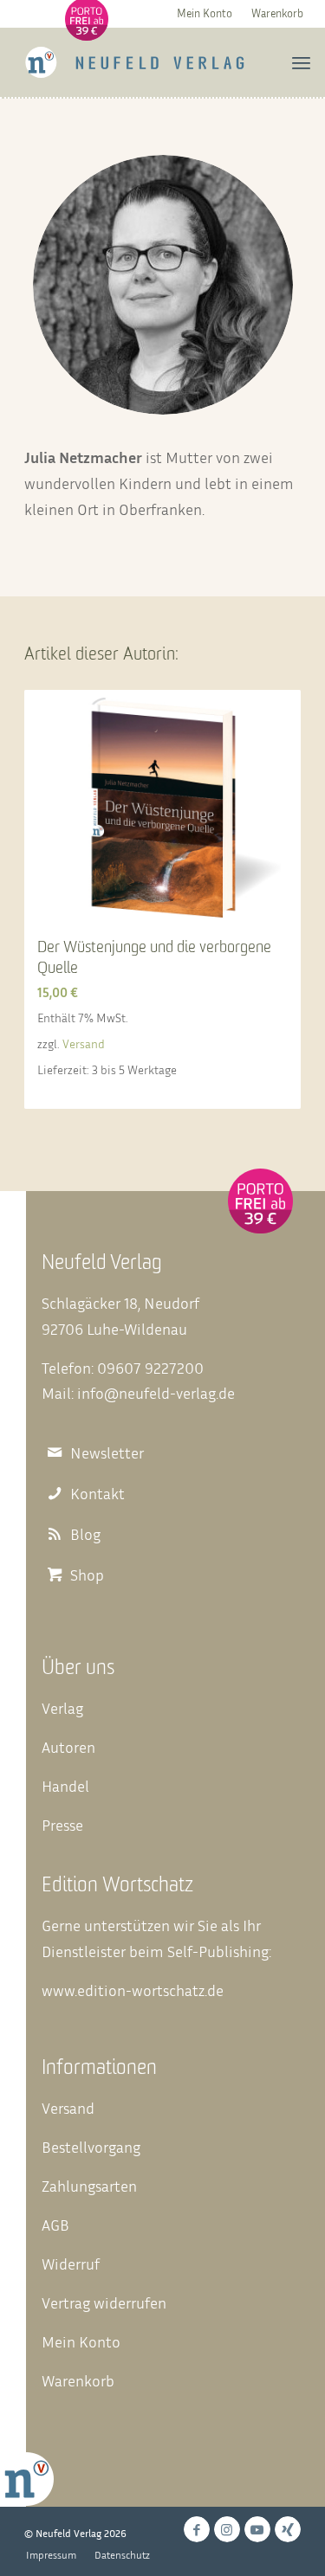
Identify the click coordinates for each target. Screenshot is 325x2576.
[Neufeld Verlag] (135, 62)
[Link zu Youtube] (257, 2529)
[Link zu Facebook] (197, 2529)
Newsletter (107, 1453)
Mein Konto (205, 13)
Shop (87, 1575)
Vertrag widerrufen (104, 2302)
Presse (62, 1825)
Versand (84, 1043)
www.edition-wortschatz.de (133, 1990)
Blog (85, 1534)
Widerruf (71, 2264)
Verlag (62, 1708)
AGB (55, 2225)
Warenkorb (277, 13)
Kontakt (97, 1494)
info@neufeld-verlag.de (156, 1393)
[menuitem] (205, 13)
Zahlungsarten (89, 2186)
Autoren (68, 1747)
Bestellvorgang (91, 2147)
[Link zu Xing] (288, 2529)
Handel (65, 1786)
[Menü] (301, 62)
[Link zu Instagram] (227, 2529)
